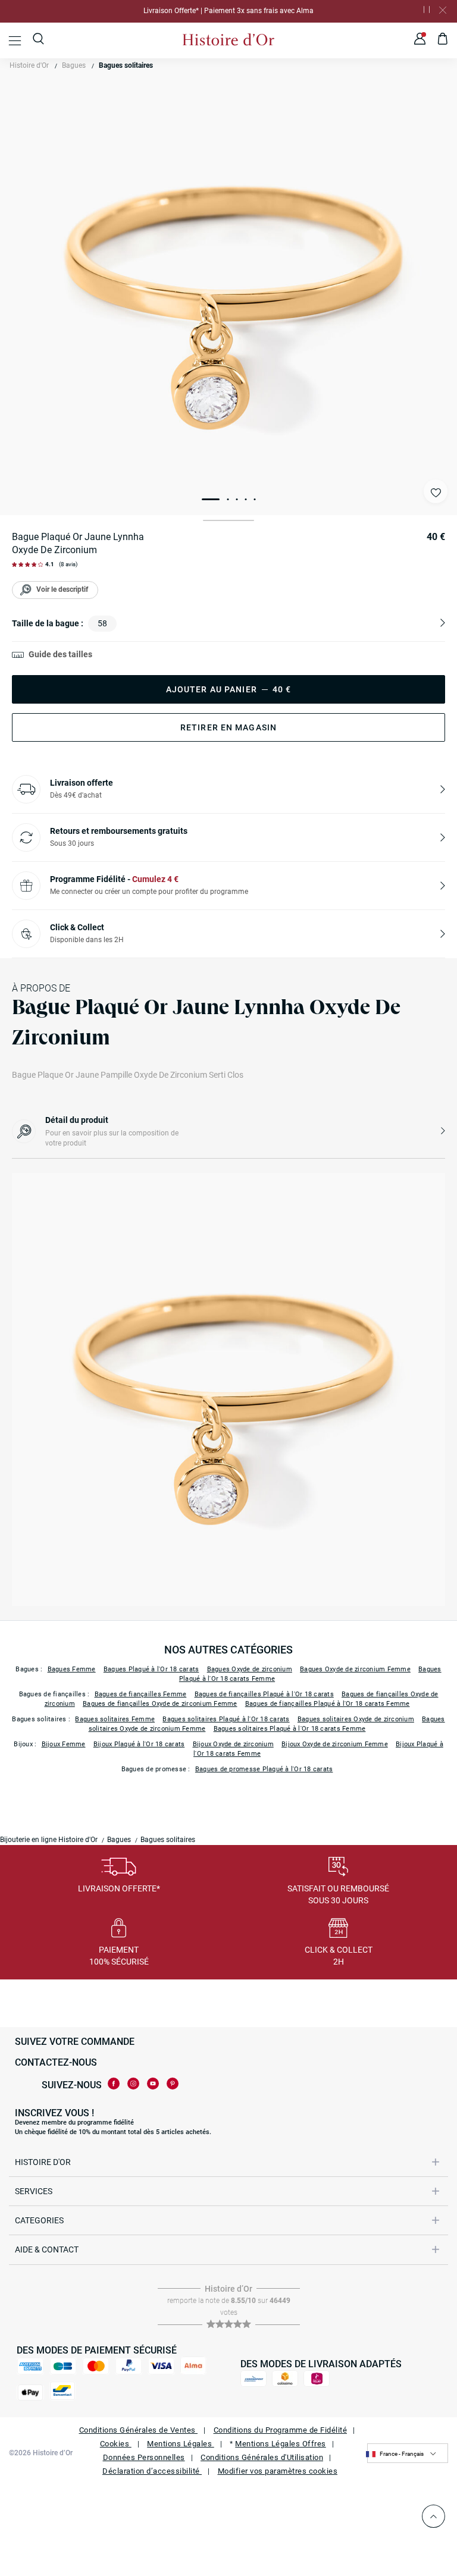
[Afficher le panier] (443, 40)
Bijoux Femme (64, 1744)
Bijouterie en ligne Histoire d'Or (49, 1840)
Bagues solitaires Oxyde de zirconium (356, 1719)
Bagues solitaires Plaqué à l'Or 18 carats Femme (290, 1729)
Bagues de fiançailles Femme (141, 1694)
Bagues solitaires (126, 65)
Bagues (74, 65)
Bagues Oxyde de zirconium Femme (355, 1669)
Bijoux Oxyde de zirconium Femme (335, 1744)
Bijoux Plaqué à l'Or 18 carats (139, 1744)
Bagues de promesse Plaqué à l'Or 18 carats (264, 1769)
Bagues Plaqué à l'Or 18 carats (151, 1669)
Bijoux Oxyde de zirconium (233, 1744)
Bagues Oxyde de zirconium (250, 1669)
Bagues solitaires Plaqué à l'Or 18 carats (226, 1719)
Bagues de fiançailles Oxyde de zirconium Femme (160, 1704)
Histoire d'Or (29, 65)
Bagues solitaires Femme (115, 1719)
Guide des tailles (60, 654)
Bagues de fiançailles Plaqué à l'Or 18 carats (264, 1694)
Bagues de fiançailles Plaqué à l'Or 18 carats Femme (328, 1704)
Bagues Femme (72, 1669)
